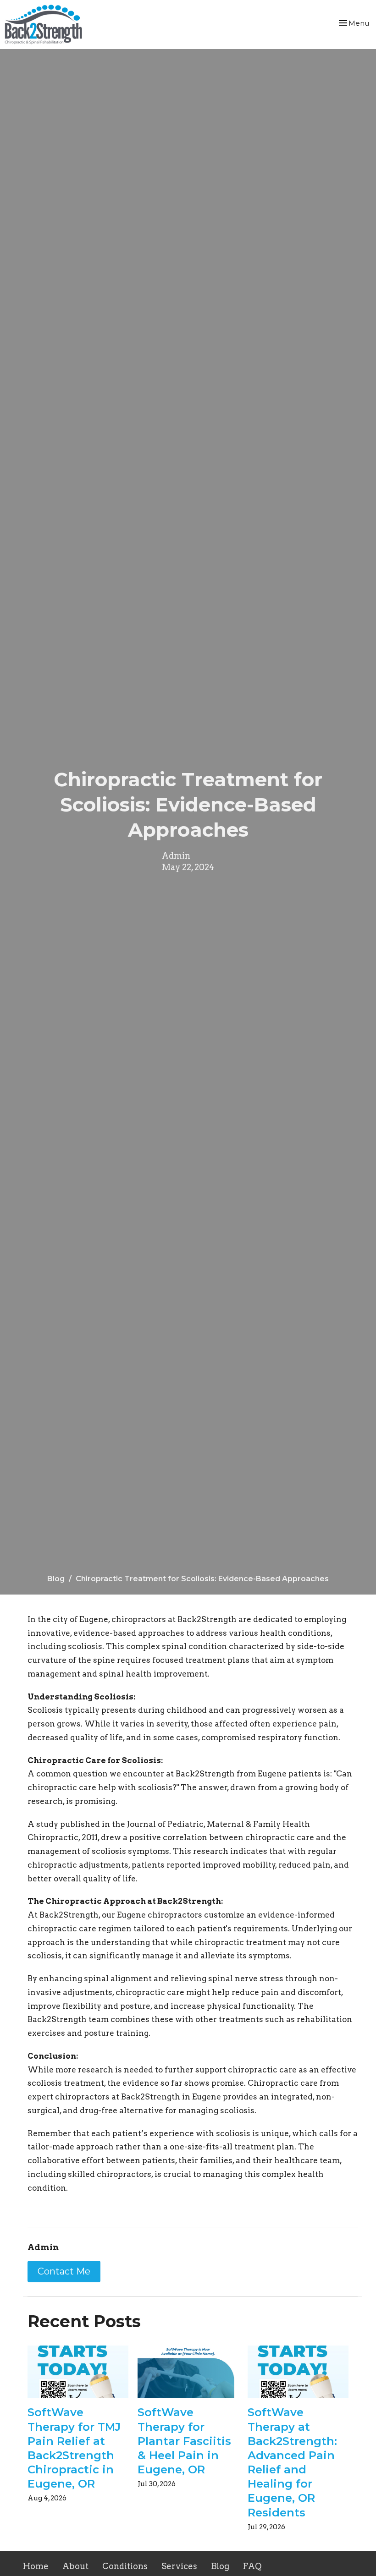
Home (36, 2566)
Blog (56, 1579)
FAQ (252, 2566)
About (75, 2566)
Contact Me (64, 2271)
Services (179, 2566)
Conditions (125, 2566)
